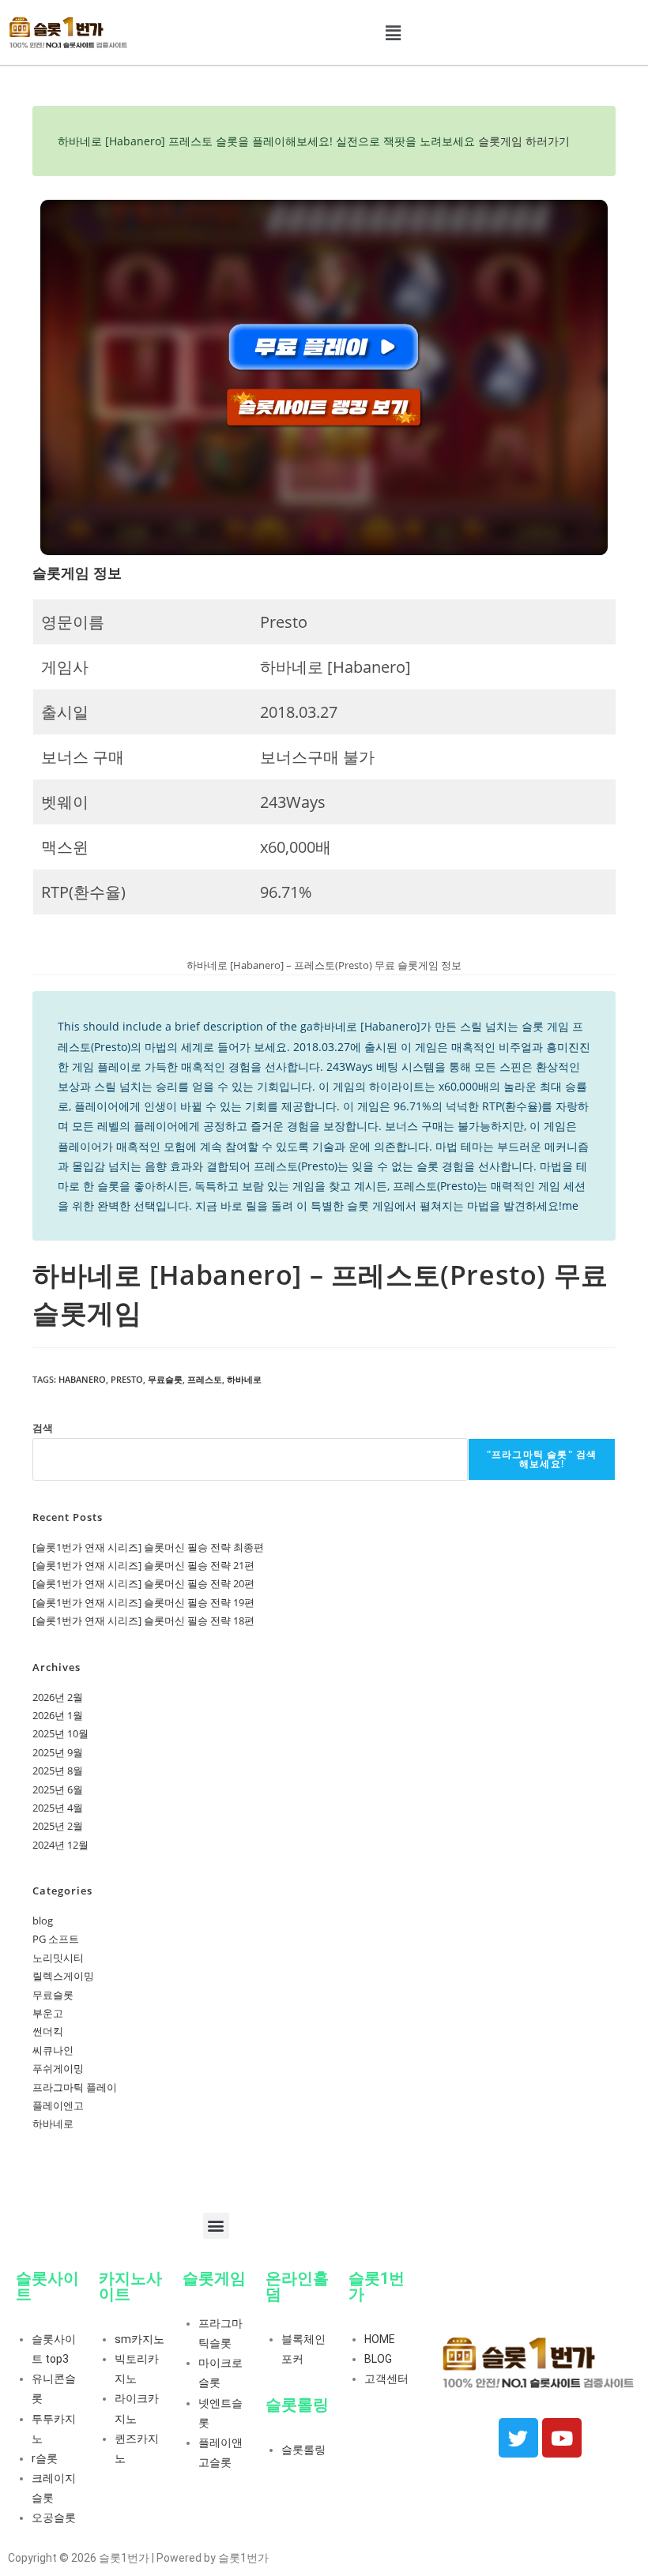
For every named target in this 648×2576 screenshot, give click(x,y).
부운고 (48, 2013)
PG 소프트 (56, 1939)
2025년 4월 (58, 1808)
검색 (43, 1428)
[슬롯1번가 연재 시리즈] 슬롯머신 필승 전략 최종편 (148, 1547)
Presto (127, 1379)
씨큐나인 (53, 2050)
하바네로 (244, 1379)
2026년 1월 (58, 1715)
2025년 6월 (58, 1789)
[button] (394, 32)
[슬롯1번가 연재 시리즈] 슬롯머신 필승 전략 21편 (143, 1565)
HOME (380, 2339)
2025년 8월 (58, 1771)
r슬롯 (45, 2458)
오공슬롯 (54, 2518)
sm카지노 (139, 2339)
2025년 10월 (60, 1733)
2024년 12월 (60, 1845)
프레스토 (205, 1379)
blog (43, 1921)
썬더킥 (48, 2031)
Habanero (82, 1379)
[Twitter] (518, 2438)
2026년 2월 (58, 1697)
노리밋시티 (58, 1958)
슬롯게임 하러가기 (524, 141)
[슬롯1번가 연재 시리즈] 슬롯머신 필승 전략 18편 (143, 1620)
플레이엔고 (58, 2105)
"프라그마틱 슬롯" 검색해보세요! (542, 1459)
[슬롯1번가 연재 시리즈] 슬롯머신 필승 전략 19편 (143, 1602)
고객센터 (386, 2379)
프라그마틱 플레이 (75, 2087)
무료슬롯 (165, 1379)
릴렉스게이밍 (63, 1976)
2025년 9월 (58, 1752)
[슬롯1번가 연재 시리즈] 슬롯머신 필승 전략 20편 (143, 1583)
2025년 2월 (58, 1826)
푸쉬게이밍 (58, 2068)
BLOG (378, 2359)
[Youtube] (562, 2438)
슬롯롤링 (303, 2450)
